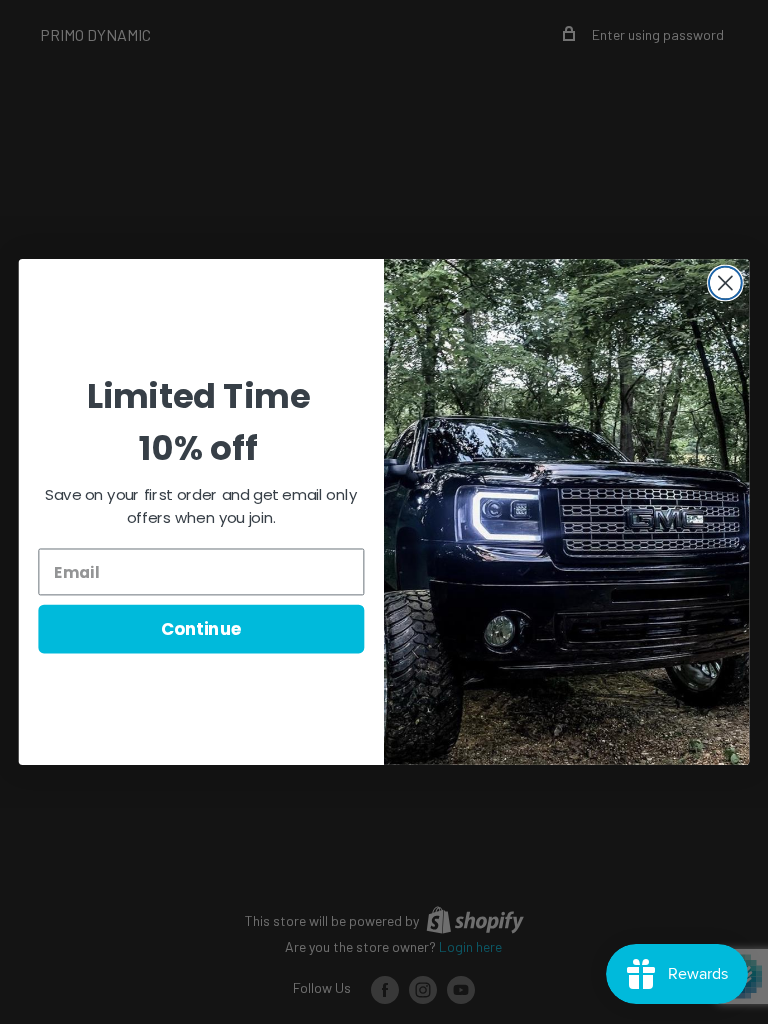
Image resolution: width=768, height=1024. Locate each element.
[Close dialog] (725, 283)
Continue (201, 628)
